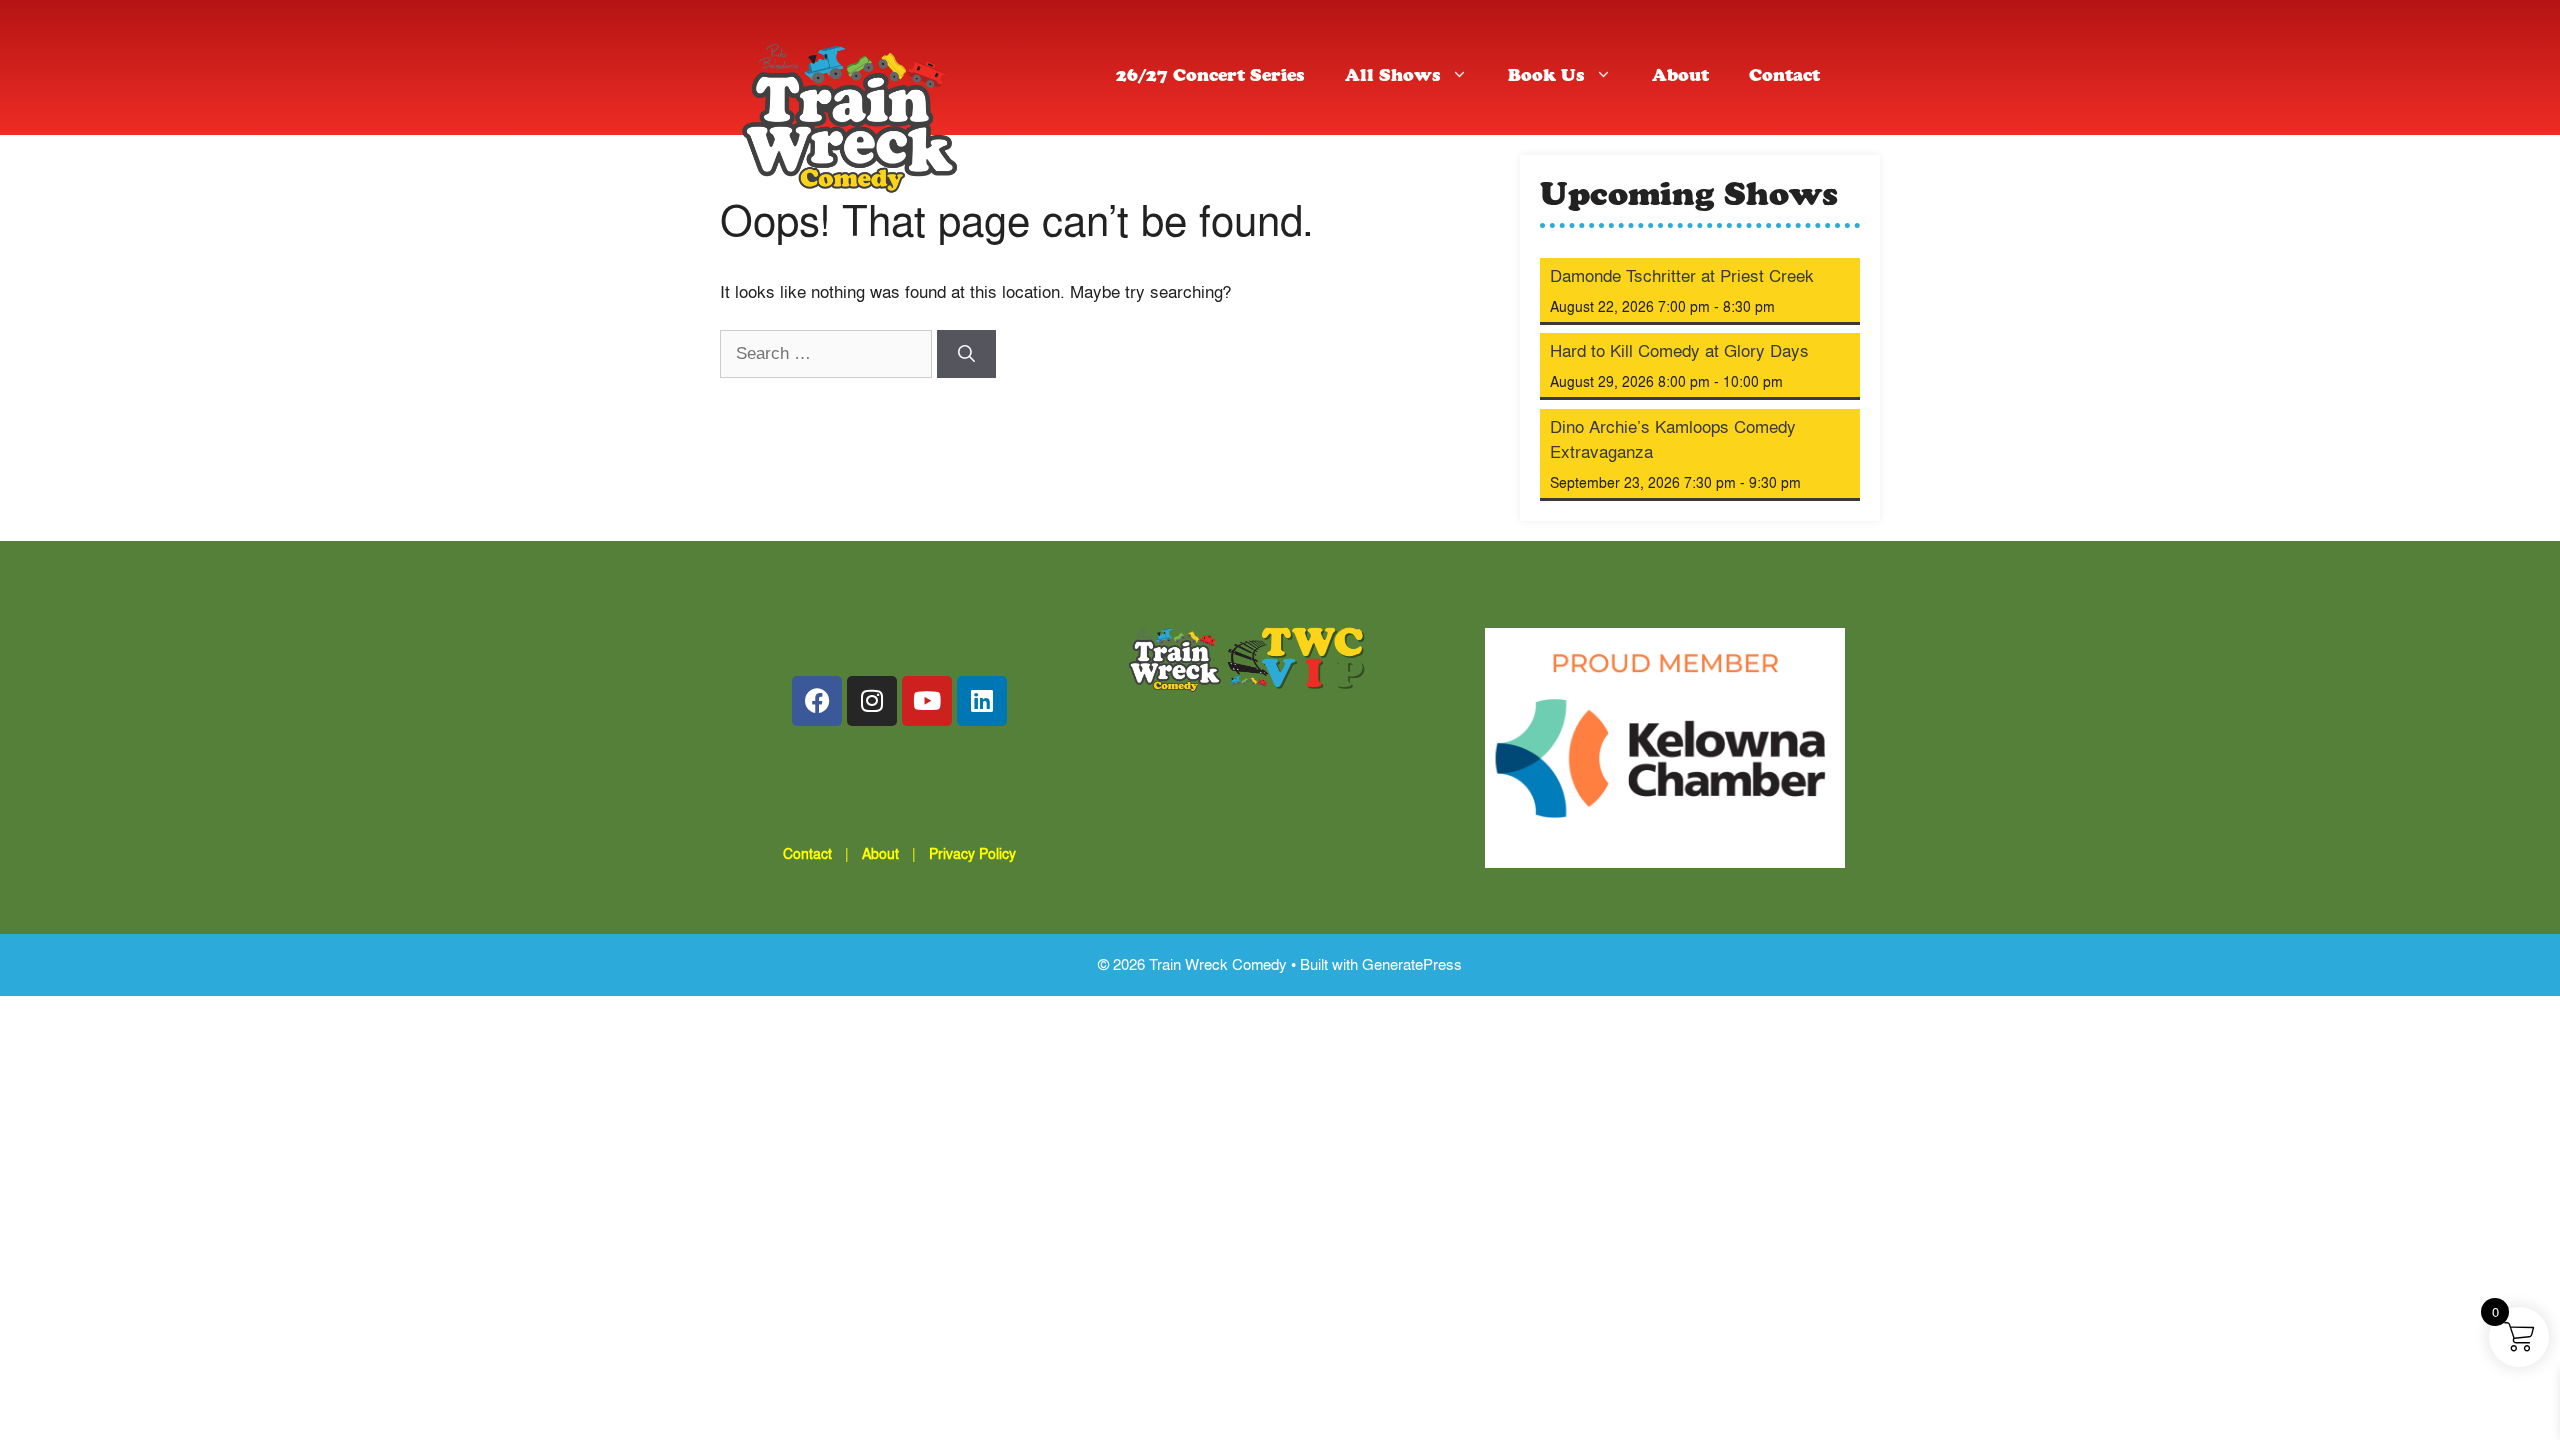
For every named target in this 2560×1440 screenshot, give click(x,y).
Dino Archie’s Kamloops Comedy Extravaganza (1673, 439)
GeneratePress (1412, 964)
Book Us (1546, 77)
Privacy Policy (972, 853)
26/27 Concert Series (1210, 77)
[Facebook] (817, 701)
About (1680, 77)
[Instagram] (872, 701)
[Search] (966, 354)
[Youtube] (927, 701)
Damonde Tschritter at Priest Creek (1682, 275)
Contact (1784, 77)
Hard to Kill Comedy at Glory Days (1679, 350)
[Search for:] (828, 352)
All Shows (1393, 77)
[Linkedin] (982, 701)
